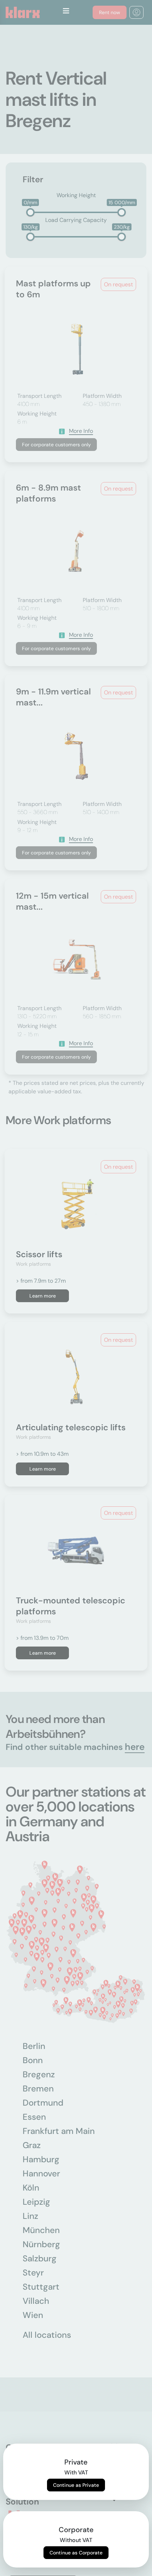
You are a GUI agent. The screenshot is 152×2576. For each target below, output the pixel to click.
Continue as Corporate (76, 2553)
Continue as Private (76, 2485)
